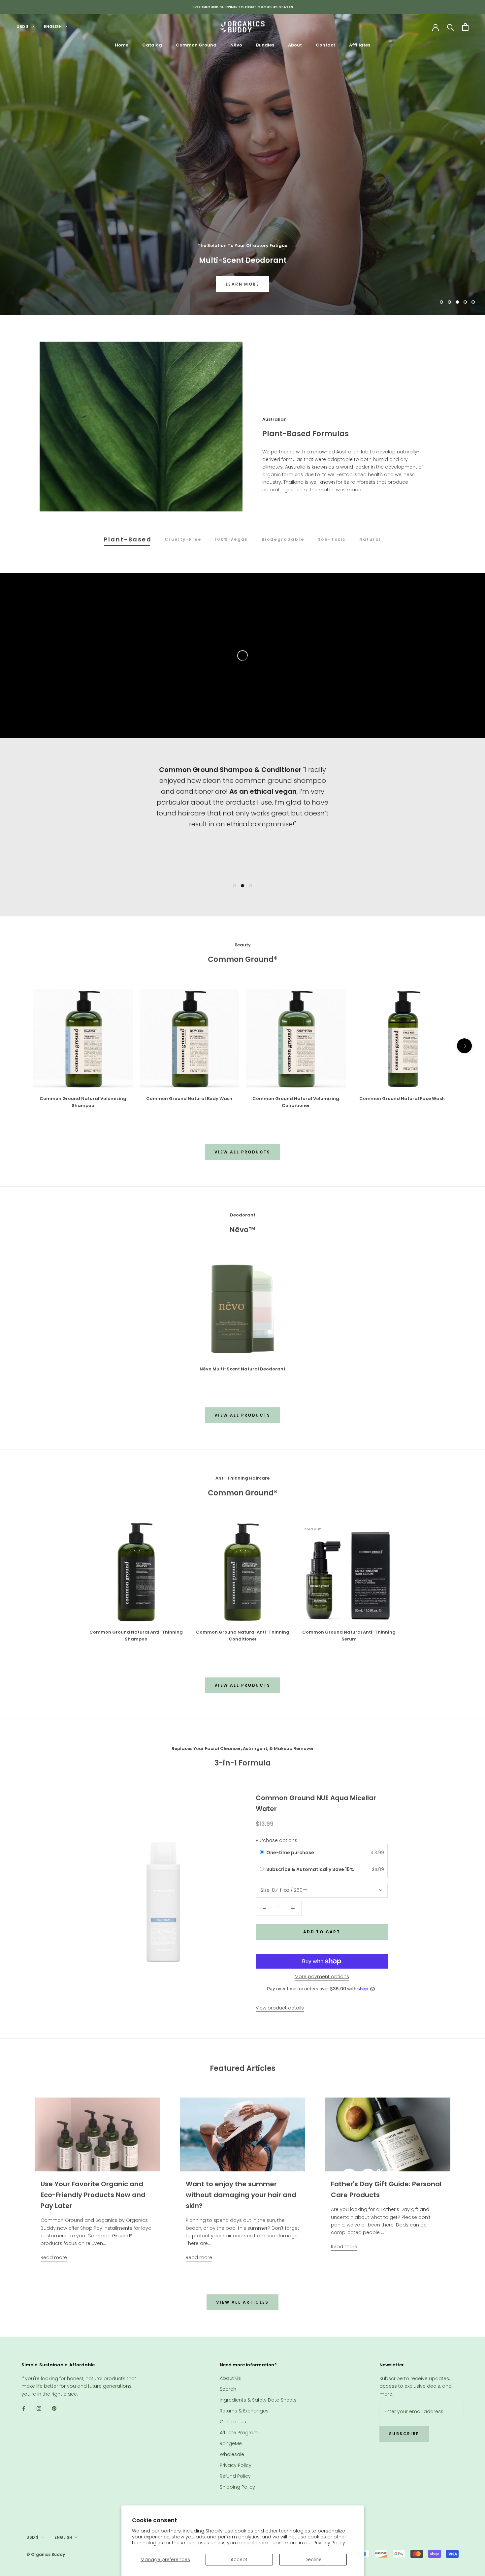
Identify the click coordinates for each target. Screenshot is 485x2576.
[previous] (21, 1046)
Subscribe (404, 2434)
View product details (280, 2008)
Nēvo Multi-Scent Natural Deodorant (242, 1369)
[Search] (451, 27)
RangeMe (231, 2443)
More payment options (322, 1977)
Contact (325, 45)
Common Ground (196, 45)
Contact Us (233, 2422)
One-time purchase (290, 1853)
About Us (230, 2378)
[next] (464, 1046)
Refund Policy (235, 2476)
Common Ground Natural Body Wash (189, 1099)
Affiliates (360, 45)
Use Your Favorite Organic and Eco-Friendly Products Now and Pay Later (93, 2195)
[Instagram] (39, 2408)
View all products (242, 1152)
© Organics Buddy (46, 2554)
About (295, 45)
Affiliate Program (239, 2433)
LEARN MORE (242, 284)
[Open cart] (465, 27)
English (53, 27)
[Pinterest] (54, 2408)
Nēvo (236, 45)
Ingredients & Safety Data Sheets (258, 2400)
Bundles (265, 45)
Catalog (152, 45)
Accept (239, 2560)
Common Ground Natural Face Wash (402, 1099)
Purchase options (276, 1840)
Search (228, 2389)
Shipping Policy (237, 2487)
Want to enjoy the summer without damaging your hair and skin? (241, 2195)
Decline (313, 2560)
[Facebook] (24, 2408)
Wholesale (232, 2454)
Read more (54, 2257)
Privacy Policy (329, 2543)
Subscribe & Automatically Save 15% (311, 1869)
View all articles (242, 2302)
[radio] (262, 1853)
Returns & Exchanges (244, 2411)
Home (122, 45)
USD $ (23, 27)
